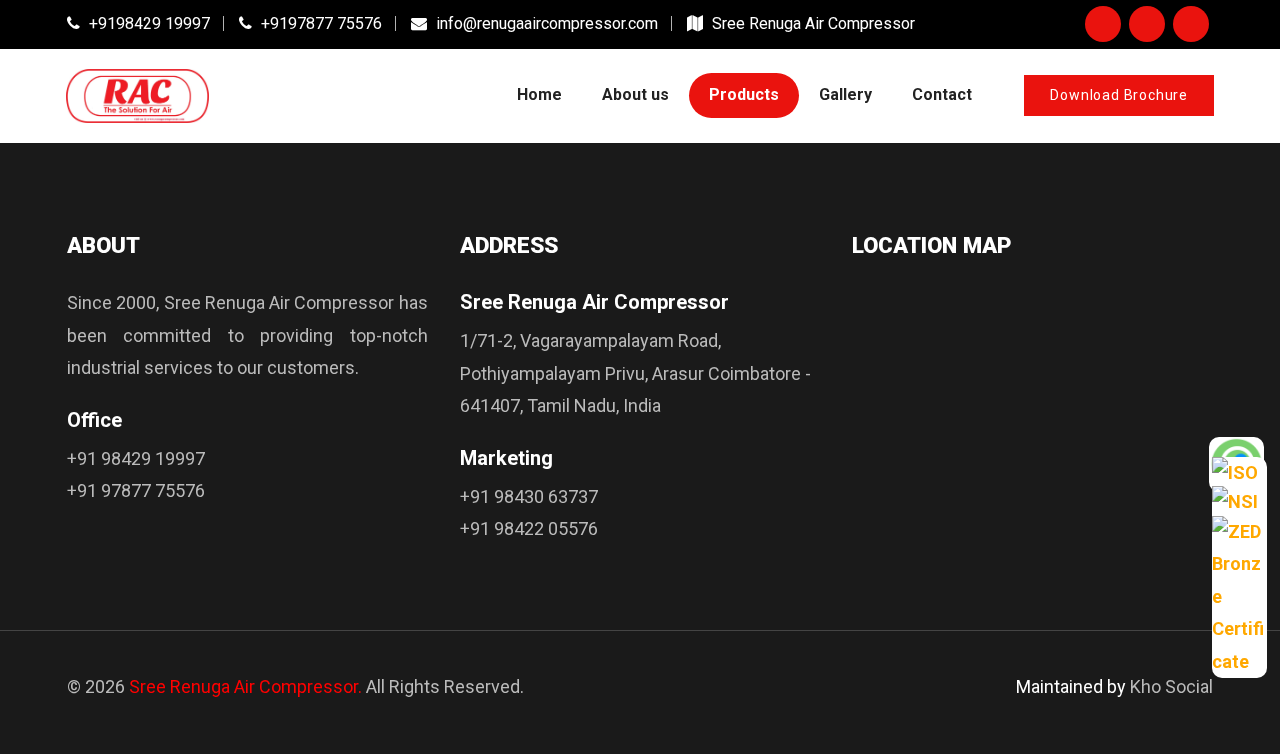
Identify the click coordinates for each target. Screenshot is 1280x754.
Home (539, 94)
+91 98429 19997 (136, 458)
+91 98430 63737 (529, 496)
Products (744, 94)
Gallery (845, 94)
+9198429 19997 (147, 23)
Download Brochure (1119, 95)
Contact (942, 94)
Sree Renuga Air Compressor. (245, 686)
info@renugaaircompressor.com (545, 23)
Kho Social (1171, 686)
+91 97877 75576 (136, 490)
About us (635, 94)
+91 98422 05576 (529, 528)
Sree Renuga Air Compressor (811, 23)
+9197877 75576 (319, 23)
